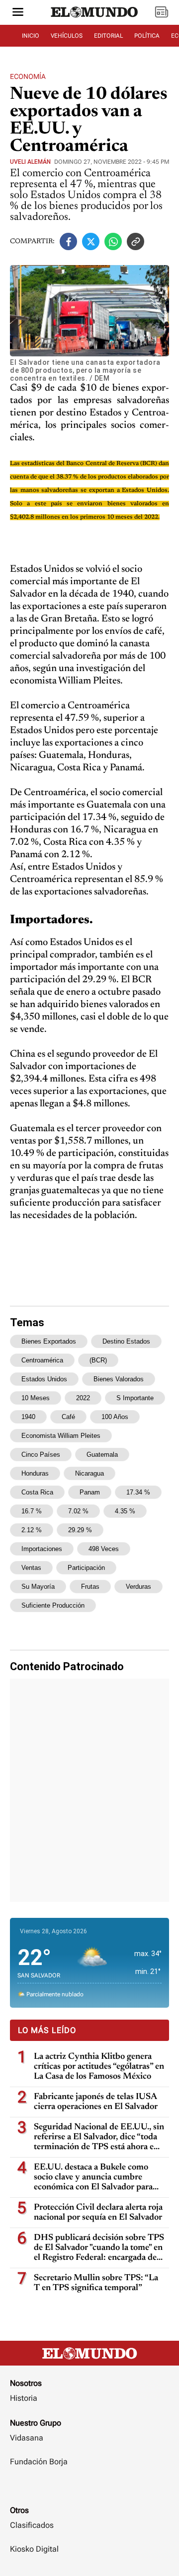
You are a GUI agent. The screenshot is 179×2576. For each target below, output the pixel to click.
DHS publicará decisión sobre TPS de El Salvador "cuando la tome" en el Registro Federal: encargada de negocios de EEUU (99, 2248)
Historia (24, 2398)
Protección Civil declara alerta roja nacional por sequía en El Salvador (98, 2213)
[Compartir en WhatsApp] (113, 241)
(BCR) (98, 1360)
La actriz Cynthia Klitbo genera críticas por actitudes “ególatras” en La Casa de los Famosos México (99, 2067)
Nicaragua (89, 1473)
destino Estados (126, 1341)
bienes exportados (49, 1341)
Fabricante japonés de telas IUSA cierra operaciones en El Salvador (96, 2102)
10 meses (36, 1398)
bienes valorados (119, 1379)
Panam (90, 1492)
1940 (28, 1417)
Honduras (35, 1473)
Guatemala (102, 1455)
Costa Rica (37, 1492)
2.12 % (32, 1530)
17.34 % (138, 1492)
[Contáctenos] (89, 2491)
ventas (31, 1568)
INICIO (31, 36)
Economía (28, 76)
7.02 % (78, 1511)
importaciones (42, 1549)
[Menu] (18, 13)
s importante (135, 1398)
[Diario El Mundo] (94, 21)
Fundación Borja (39, 2462)
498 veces (104, 1549)
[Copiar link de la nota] (135, 241)
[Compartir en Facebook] (68, 241)
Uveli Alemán (30, 162)
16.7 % (32, 1511)
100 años (115, 1417)
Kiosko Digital (34, 2549)
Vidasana (27, 2438)
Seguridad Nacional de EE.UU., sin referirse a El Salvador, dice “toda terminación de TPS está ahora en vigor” (99, 2137)
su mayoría (38, 1587)
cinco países (41, 1455)
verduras (138, 1587)
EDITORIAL (108, 36)
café (68, 1417)
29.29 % (80, 1530)
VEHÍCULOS (67, 36)
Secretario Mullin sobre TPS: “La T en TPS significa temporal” (96, 2283)
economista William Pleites (61, 1436)
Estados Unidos (44, 1379)
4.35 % (125, 1511)
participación (86, 1568)
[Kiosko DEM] (162, 13)
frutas (90, 1587)
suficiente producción (53, 1605)
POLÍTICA (147, 36)
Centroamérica (42, 1360)
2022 (83, 1398)
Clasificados (32, 2525)
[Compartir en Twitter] (91, 241)
